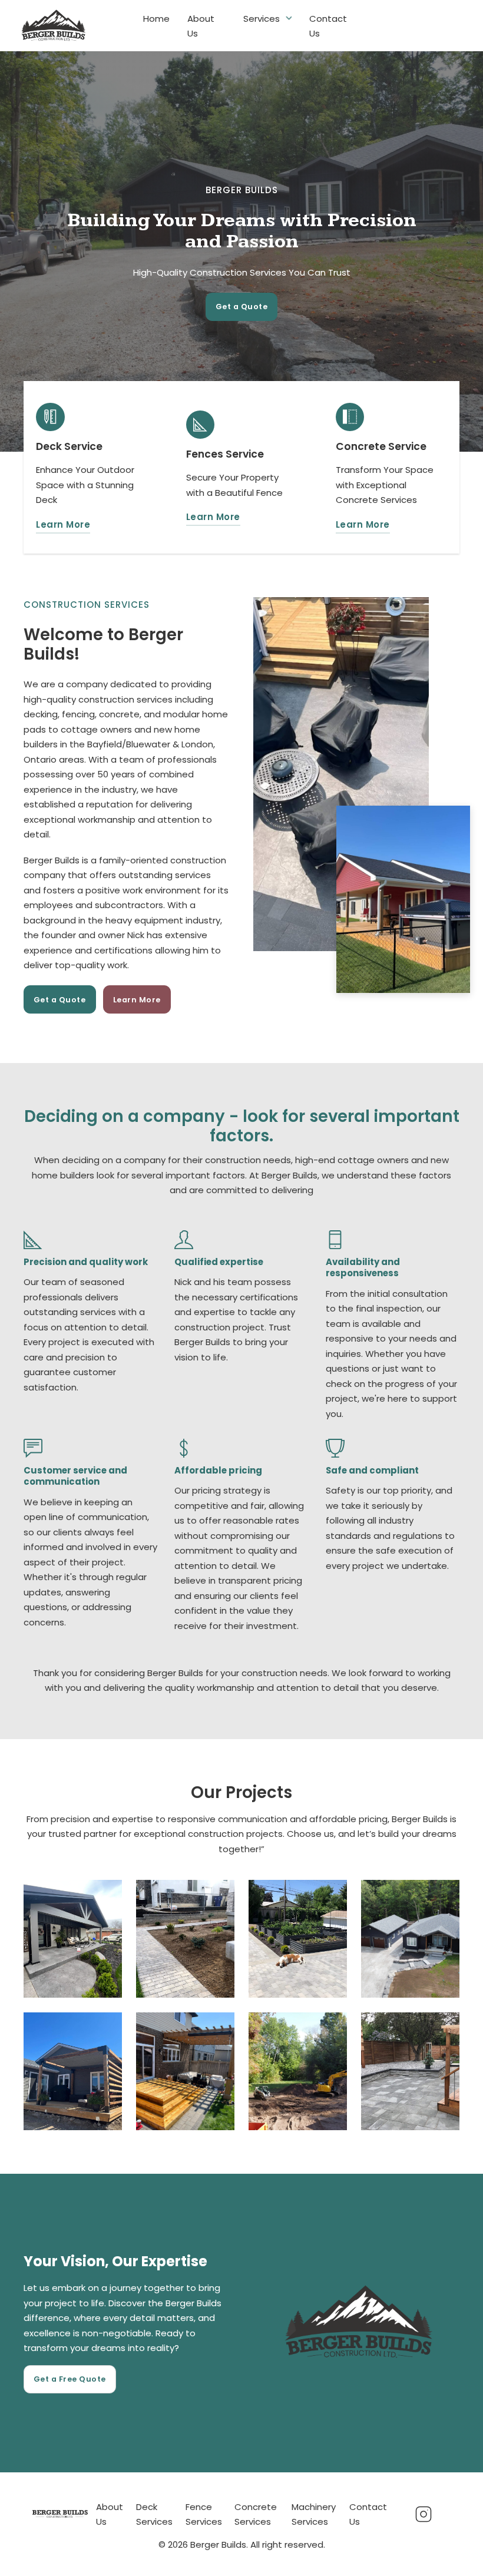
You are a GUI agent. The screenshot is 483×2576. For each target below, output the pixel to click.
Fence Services (204, 2514)
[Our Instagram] (423, 2514)
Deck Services (154, 2514)
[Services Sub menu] (289, 18)
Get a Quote (242, 307)
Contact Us (328, 26)
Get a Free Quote (70, 2379)
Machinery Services (314, 2514)
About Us (201, 26)
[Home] (60, 2514)
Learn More (63, 524)
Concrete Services (256, 2514)
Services (262, 18)
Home (156, 18)
